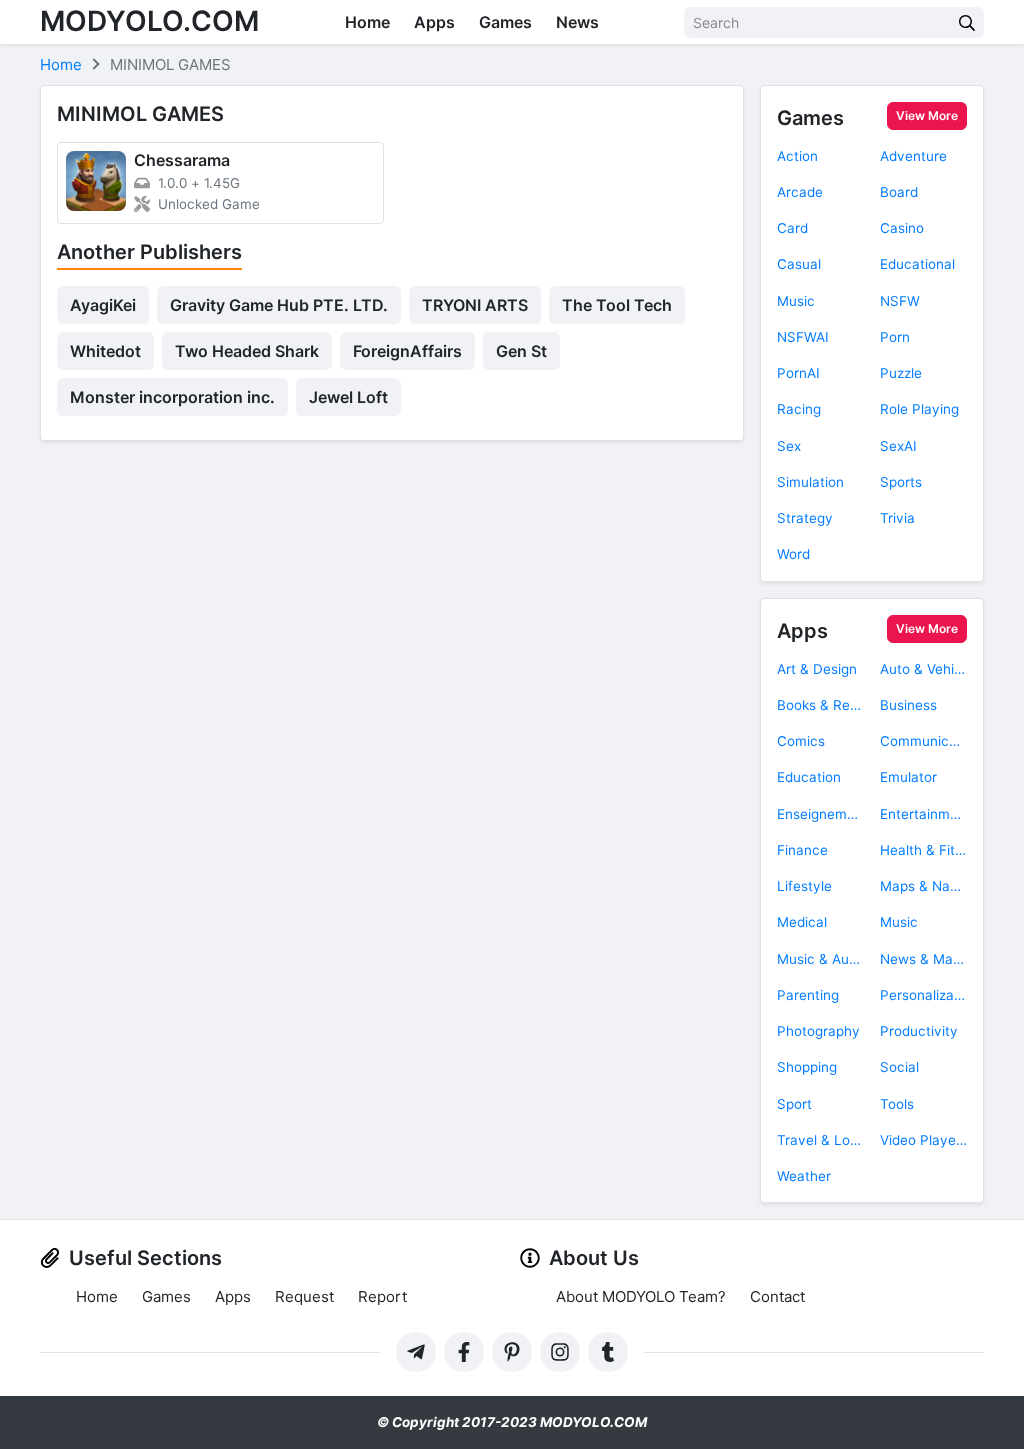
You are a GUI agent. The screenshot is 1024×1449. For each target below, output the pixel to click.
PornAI (798, 373)
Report (382, 1296)
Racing (799, 409)
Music (796, 301)
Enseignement (820, 814)
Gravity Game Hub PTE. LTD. (279, 305)
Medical (802, 922)
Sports (901, 482)
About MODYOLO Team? (641, 1296)
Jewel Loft (348, 397)
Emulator (908, 777)
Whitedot (105, 351)
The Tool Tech (617, 305)
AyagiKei (103, 305)
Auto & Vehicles (923, 669)
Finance (802, 850)
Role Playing (919, 409)
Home (367, 22)
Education (809, 777)
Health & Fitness (923, 850)
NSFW (900, 301)
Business (908, 705)
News (577, 22)
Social (899, 1067)
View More (927, 115)
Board (899, 192)
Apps (434, 22)
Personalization (923, 995)
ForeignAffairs (407, 351)
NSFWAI (803, 337)
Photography (818, 1031)
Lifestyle (804, 886)
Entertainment (923, 814)
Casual (799, 264)
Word (793, 554)
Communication (923, 741)
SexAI (898, 446)
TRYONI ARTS (475, 305)
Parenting (808, 995)
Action (797, 156)
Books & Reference (820, 705)
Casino (902, 228)
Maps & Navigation (923, 886)
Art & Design (817, 669)
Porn (895, 337)
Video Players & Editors (923, 1140)
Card (792, 228)
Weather (804, 1176)
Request (304, 1296)
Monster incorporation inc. (172, 397)
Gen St (521, 351)
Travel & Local (820, 1140)
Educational (917, 264)
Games (505, 22)
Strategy (805, 518)
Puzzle (901, 373)
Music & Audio (820, 959)
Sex (789, 446)
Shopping (807, 1067)
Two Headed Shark (247, 351)
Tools (897, 1104)
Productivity (919, 1031)
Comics (801, 741)
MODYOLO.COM (149, 21)
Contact (777, 1296)
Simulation (810, 482)
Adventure (913, 156)
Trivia (897, 518)
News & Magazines (923, 959)
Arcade (800, 192)
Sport (794, 1104)
